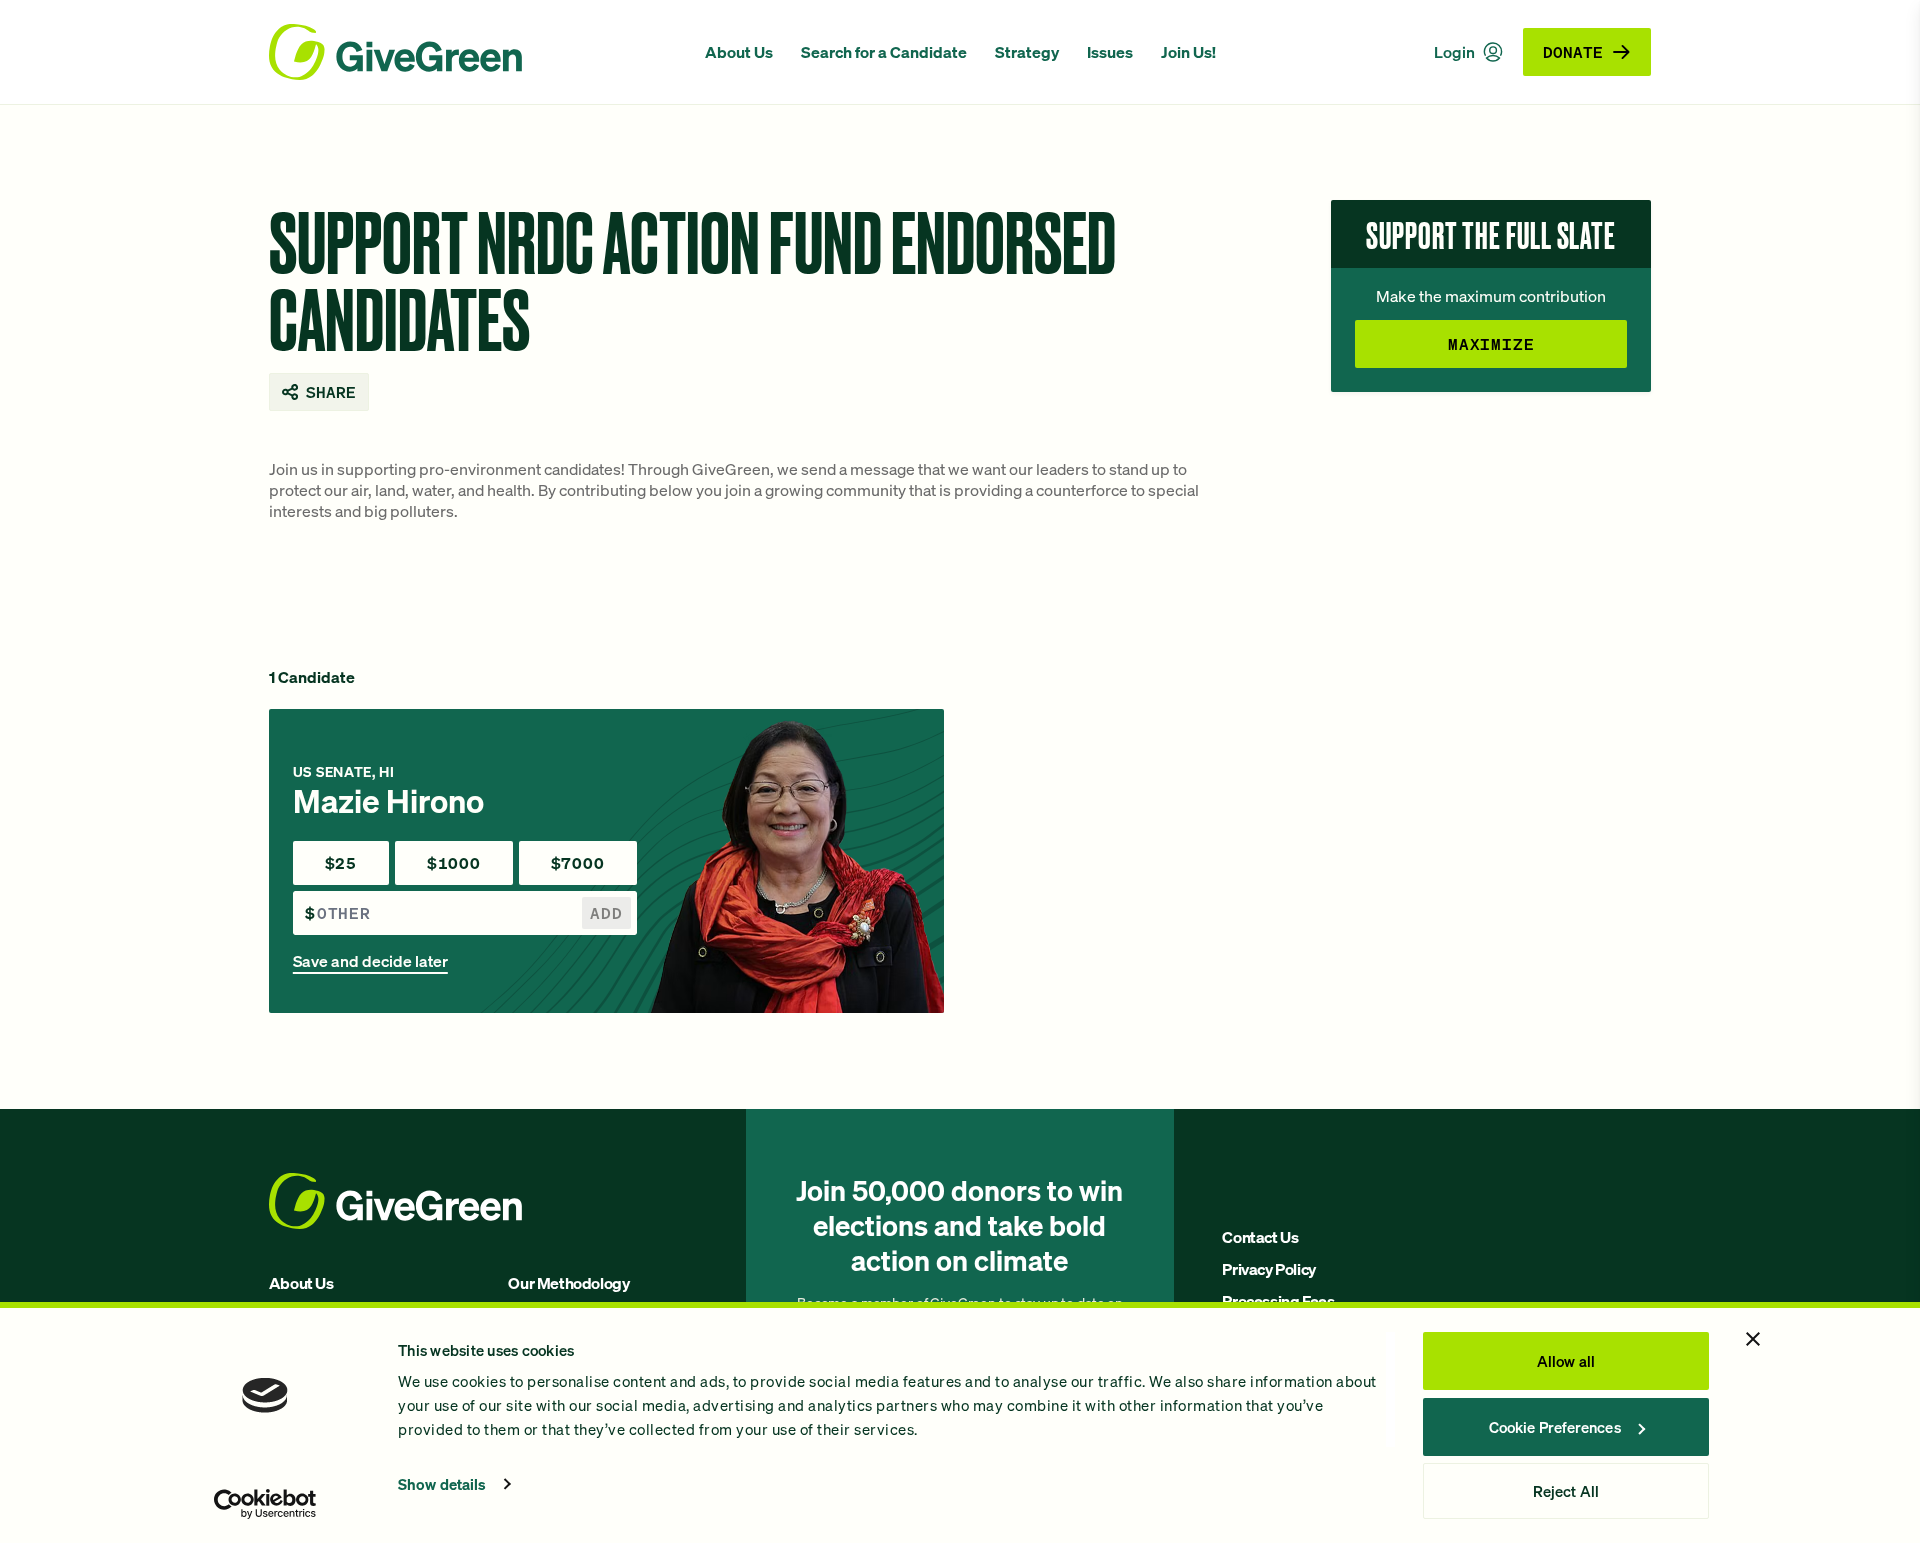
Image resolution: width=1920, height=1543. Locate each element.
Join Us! (1188, 52)
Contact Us (1260, 1237)
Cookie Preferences (1555, 1427)
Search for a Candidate (884, 52)
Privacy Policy (1268, 1269)
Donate (1573, 51)
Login (1454, 52)
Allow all (1566, 1361)
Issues (1110, 52)
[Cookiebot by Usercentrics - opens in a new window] (265, 1504)
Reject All (1566, 1491)
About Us (739, 52)
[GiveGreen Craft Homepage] (477, 52)
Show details (442, 1484)
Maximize (1491, 343)
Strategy (1027, 52)
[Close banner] (1753, 1339)
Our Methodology (568, 1283)
